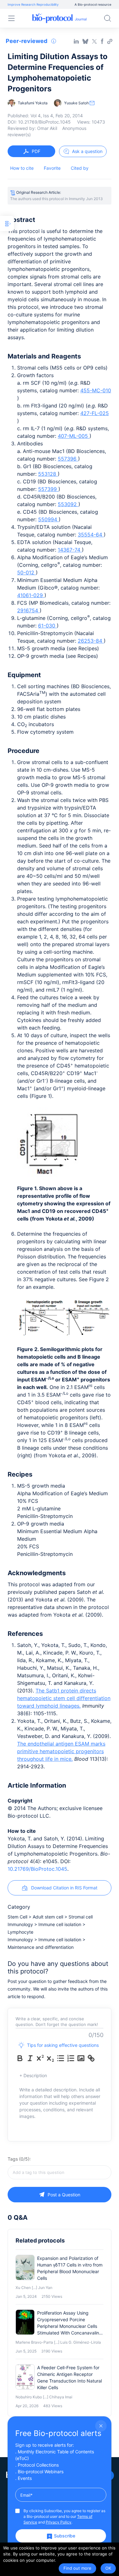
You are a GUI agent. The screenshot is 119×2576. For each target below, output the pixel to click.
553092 (68, 504)
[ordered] (71, 2058)
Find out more (77, 2568)
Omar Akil (47, 128)
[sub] (50, 2058)
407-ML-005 (74, 436)
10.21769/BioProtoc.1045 (37, 1869)
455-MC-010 (96, 390)
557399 (48, 489)
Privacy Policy (59, 2522)
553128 (48, 474)
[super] (40, 2058)
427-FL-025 (95, 413)
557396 (68, 459)
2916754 (28, 610)
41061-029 (31, 595)
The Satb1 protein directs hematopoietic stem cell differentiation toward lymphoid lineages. (64, 1698)
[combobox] (60, 2172)
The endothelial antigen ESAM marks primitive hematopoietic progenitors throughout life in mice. (61, 1751)
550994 (48, 519)
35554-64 (91, 535)
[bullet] (61, 2058)
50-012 (26, 572)
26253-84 (91, 641)
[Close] (101, 2426)
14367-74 (70, 550)
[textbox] (60, 2172)
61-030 (47, 626)
